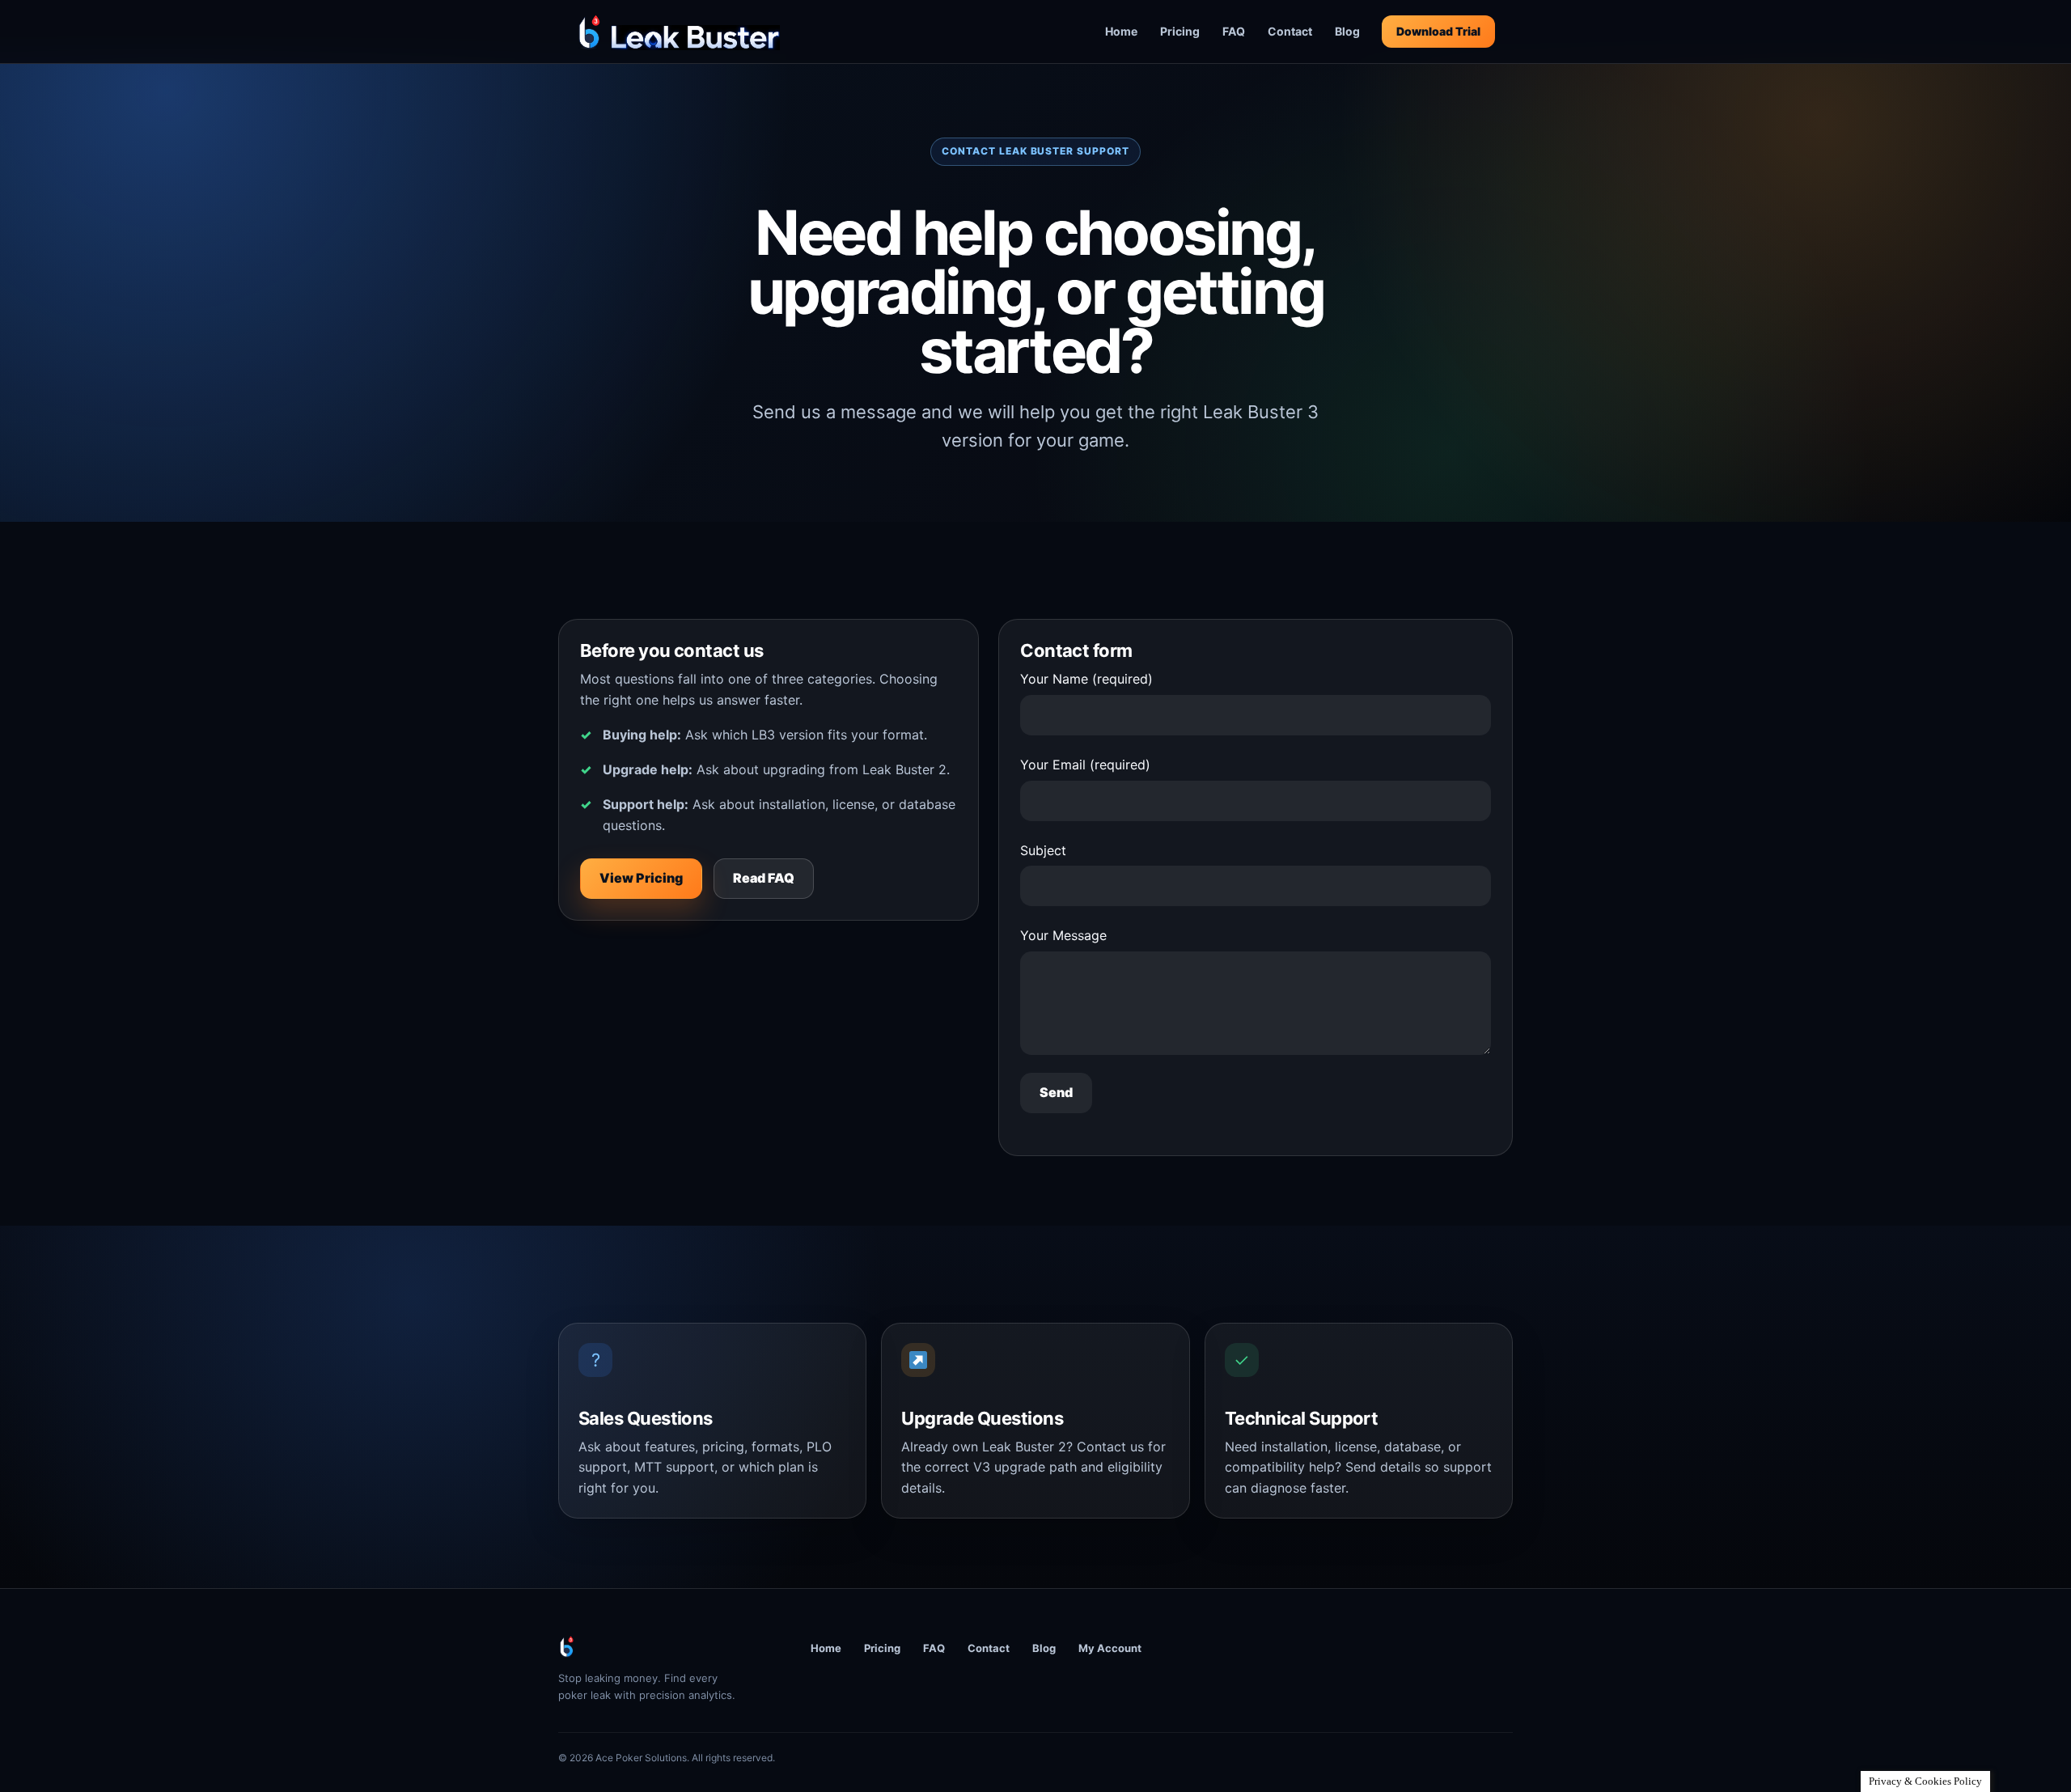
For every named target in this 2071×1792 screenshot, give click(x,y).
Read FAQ (764, 878)
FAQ (1234, 31)
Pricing (1180, 31)
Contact (1290, 31)
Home (1121, 31)
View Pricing (641, 878)
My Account (1110, 1648)
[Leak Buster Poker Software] (663, 1646)
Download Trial (1438, 31)
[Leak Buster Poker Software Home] (678, 32)
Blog (1347, 31)
